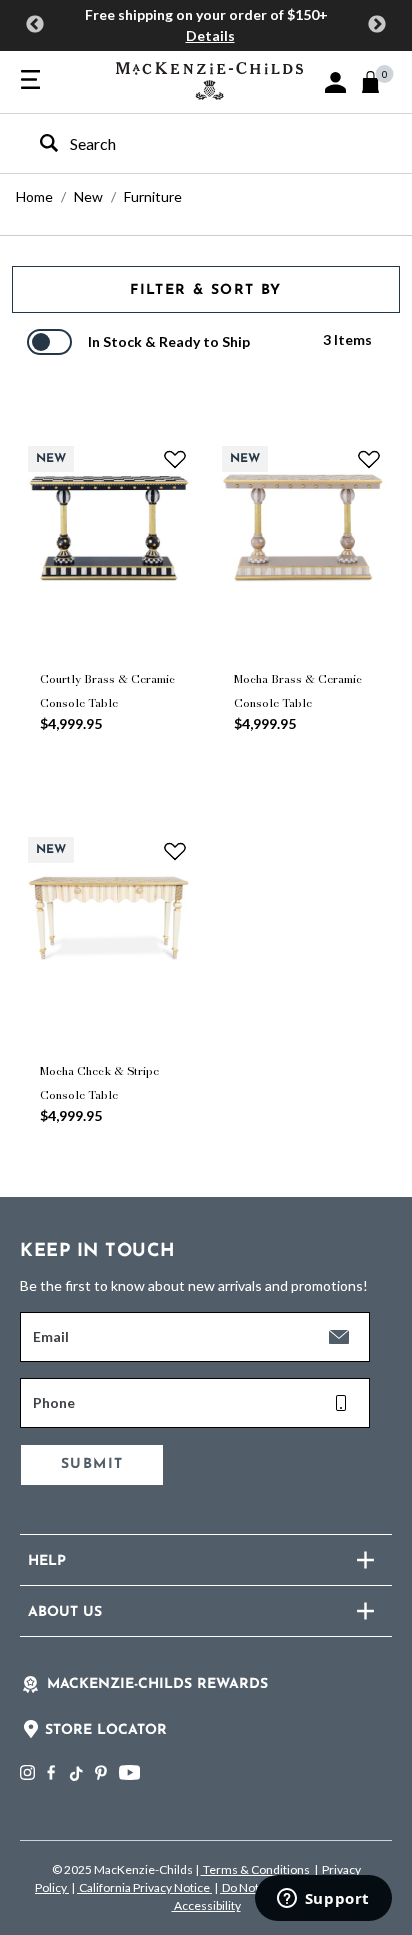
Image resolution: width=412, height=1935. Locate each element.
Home (34, 196)
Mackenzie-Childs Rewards (157, 1684)
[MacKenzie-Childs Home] (209, 78)
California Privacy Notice (144, 1887)
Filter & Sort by (205, 290)
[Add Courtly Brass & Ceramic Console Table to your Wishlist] (175, 459)
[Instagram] (27, 1772)
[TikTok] (75, 1774)
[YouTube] (129, 1772)
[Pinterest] (101, 1772)
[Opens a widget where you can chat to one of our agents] (323, 1900)
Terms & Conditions (256, 1869)
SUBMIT (92, 1464)
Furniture (153, 196)
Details (210, 35)
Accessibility (206, 1905)
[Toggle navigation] (30, 81)
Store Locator (106, 1730)
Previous (35, 25)
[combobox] (188, 143)
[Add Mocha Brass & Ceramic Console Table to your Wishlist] (369, 459)
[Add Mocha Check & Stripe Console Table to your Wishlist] (175, 850)
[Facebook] (51, 1772)
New (88, 196)
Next (377, 25)
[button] (335, 82)
